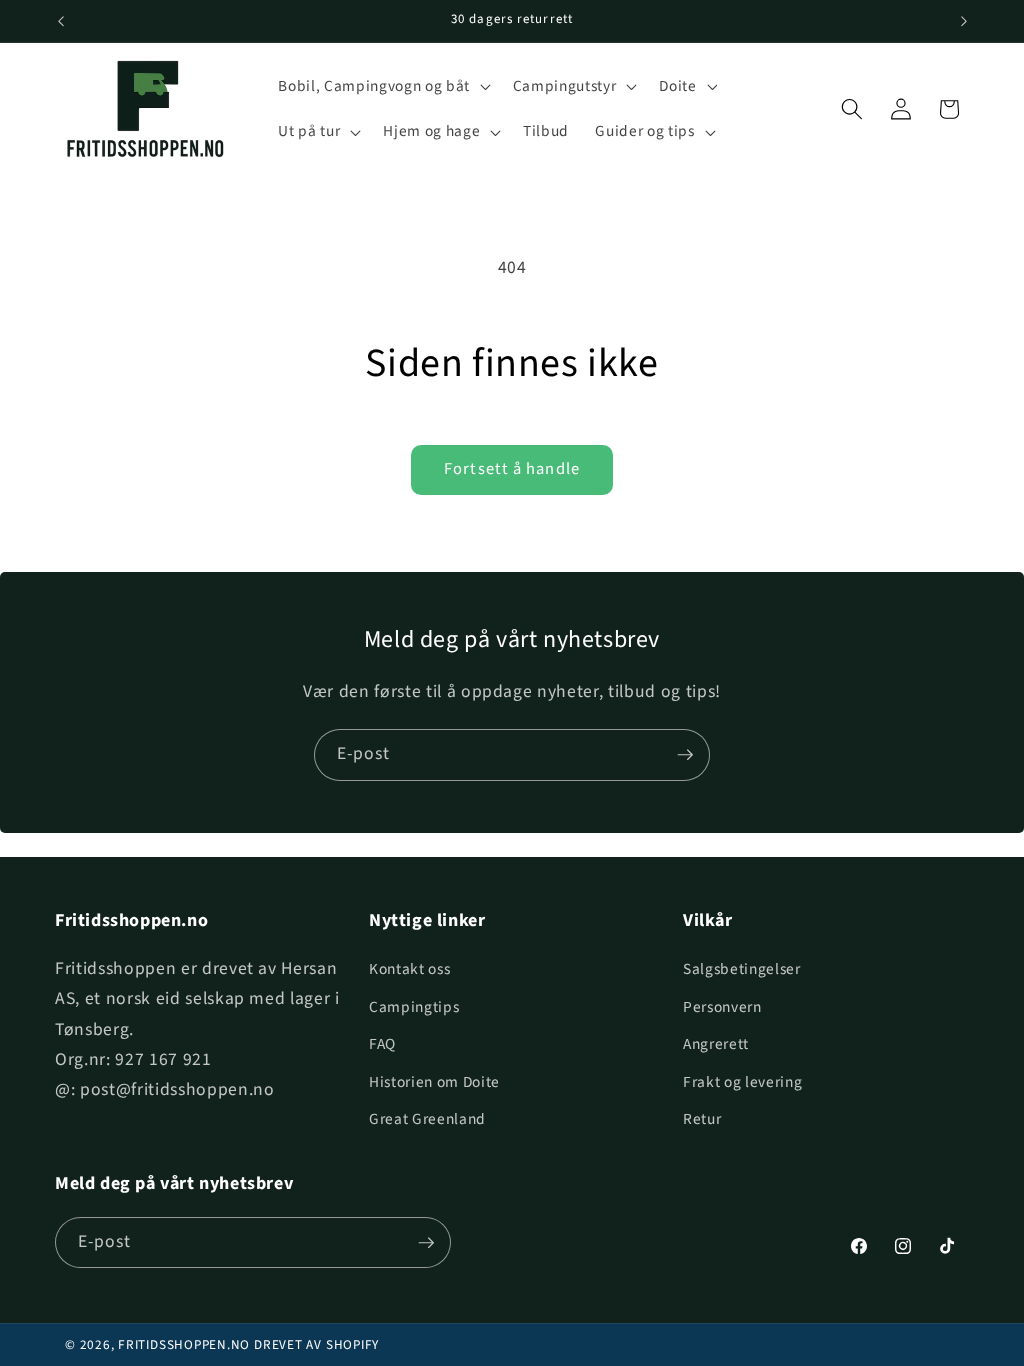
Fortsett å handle (512, 469)
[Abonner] (685, 755)
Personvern (722, 1007)
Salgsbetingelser (742, 969)
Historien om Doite (434, 1082)
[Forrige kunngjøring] (61, 21)
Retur (702, 1119)
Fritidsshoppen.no (184, 1344)
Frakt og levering (742, 1082)
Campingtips (414, 1007)
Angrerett (716, 1044)
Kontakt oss (409, 969)
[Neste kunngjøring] (964, 21)
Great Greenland (427, 1119)
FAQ (382, 1044)
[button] (382, 86)
